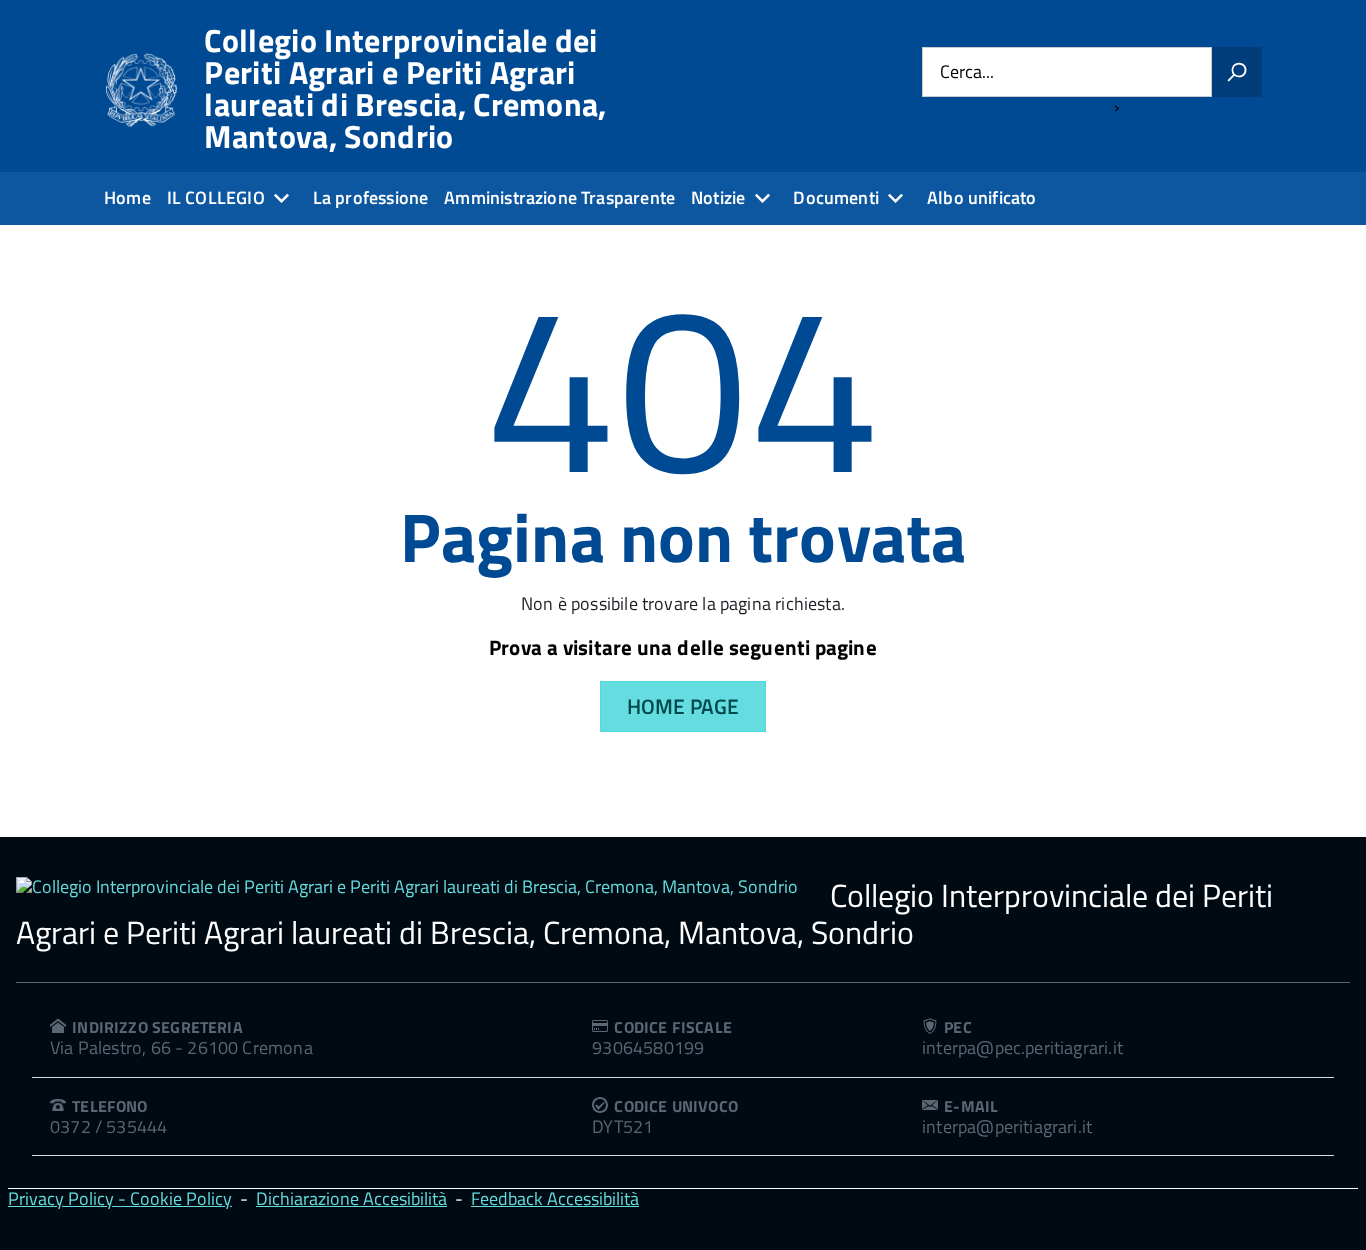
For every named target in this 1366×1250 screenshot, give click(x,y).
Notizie (718, 197)
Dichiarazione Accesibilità (351, 1198)
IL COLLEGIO (216, 197)
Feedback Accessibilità (555, 1198)
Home (127, 197)
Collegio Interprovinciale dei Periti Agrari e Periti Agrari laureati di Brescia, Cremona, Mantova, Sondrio (405, 88)
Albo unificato (982, 197)
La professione (371, 197)
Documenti (836, 197)
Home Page (683, 706)
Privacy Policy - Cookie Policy (120, 1198)
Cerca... (967, 71)
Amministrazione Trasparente (559, 197)
